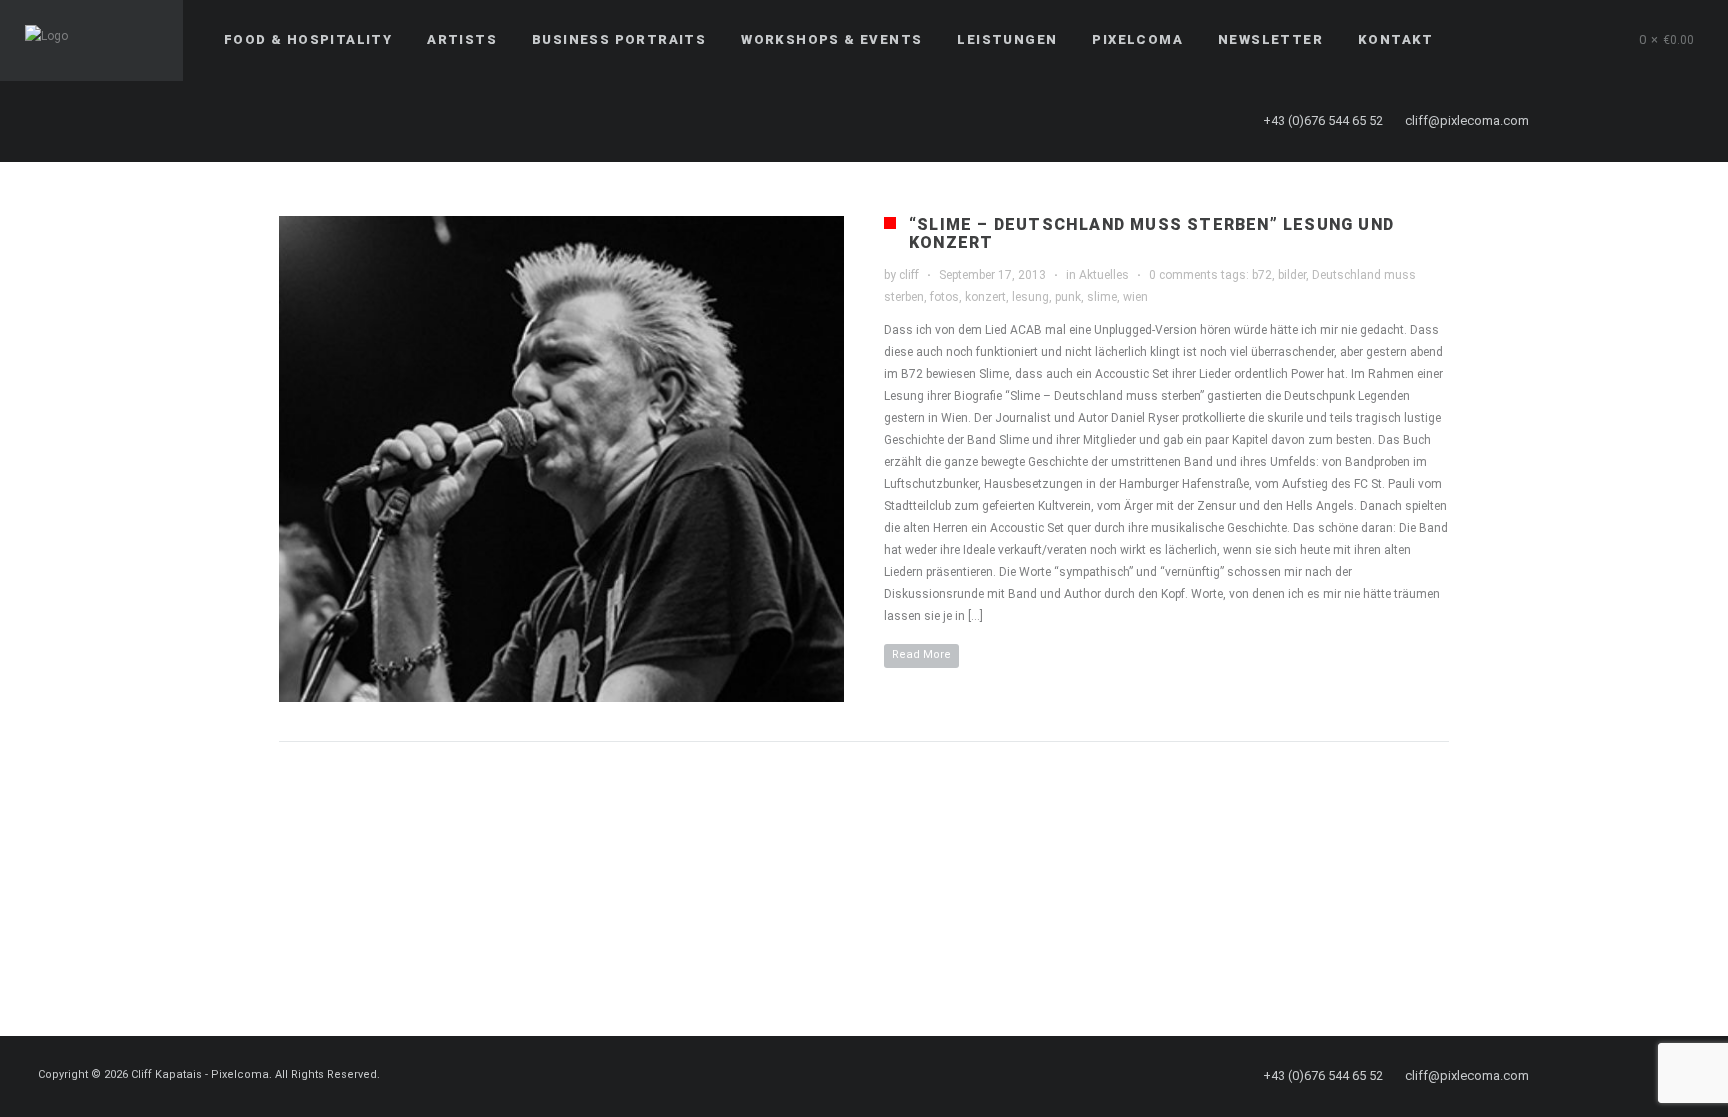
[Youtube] (1685, 121)
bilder (1292, 275)
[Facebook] (1577, 121)
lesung (1030, 297)
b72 (1262, 275)
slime (1102, 297)
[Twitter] (1613, 121)
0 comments (1183, 275)
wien (1135, 297)
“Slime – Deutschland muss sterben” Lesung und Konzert (1151, 233)
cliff (909, 275)
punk (1068, 297)
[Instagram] (1649, 121)
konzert (985, 297)
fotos (944, 297)
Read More (921, 654)
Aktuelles (1104, 275)
